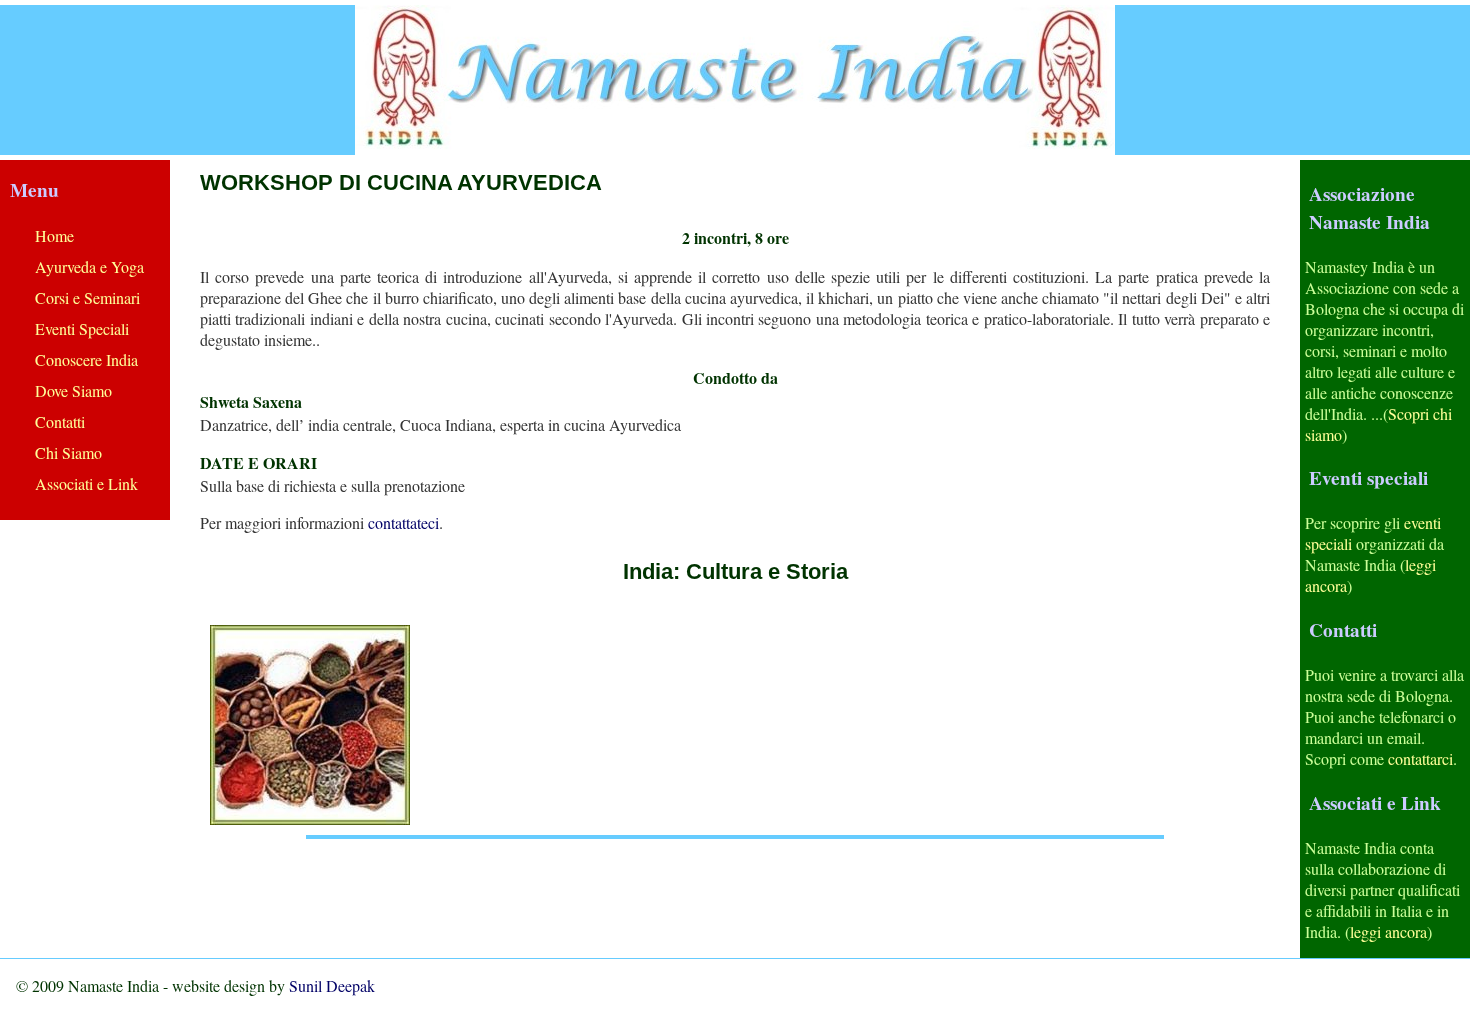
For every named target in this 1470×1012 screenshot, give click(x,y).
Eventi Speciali (82, 328)
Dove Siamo (73, 390)
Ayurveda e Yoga (89, 266)
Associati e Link (86, 483)
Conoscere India (86, 359)
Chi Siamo (68, 452)
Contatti (60, 421)
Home (54, 235)
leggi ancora (1388, 931)
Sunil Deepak (332, 985)
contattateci (403, 522)
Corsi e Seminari (87, 297)
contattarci (1420, 758)
